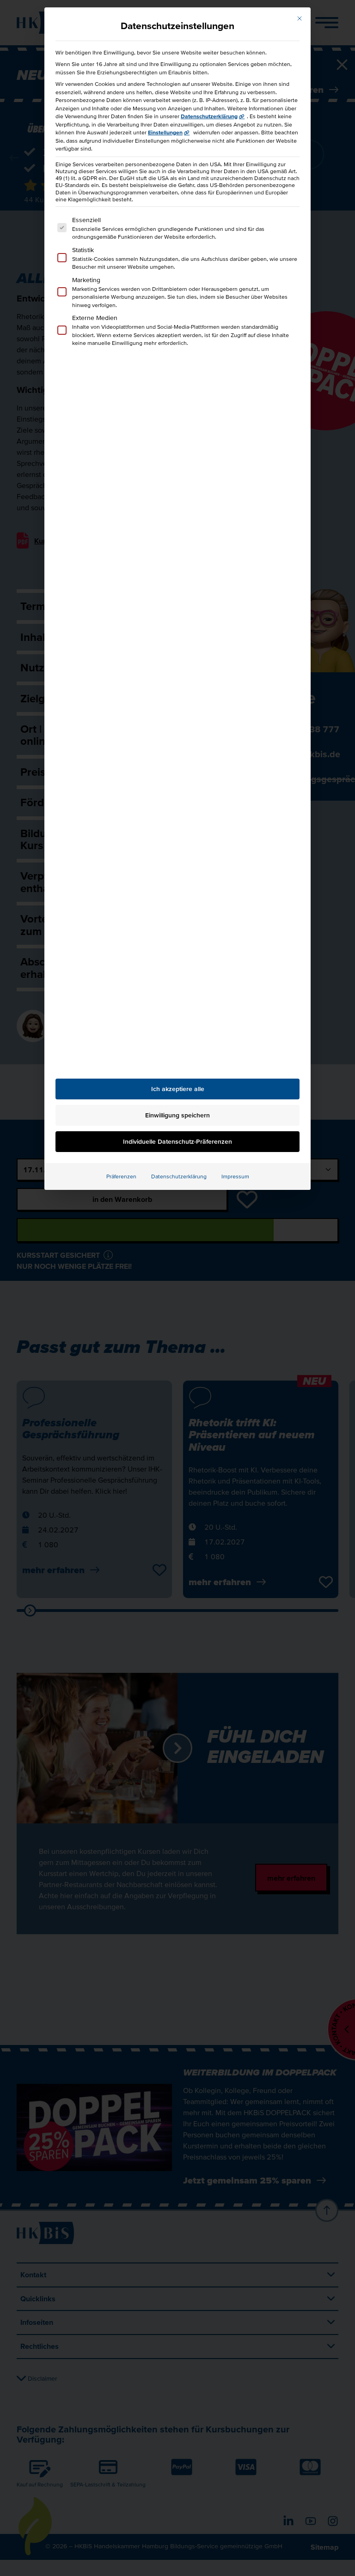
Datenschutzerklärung (209, 116)
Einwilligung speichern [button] (177, 1115)
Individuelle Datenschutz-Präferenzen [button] (177, 1141)
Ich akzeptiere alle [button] (178, 1089)
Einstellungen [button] (165, 132)
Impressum (235, 1176)
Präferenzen (121, 1176)
